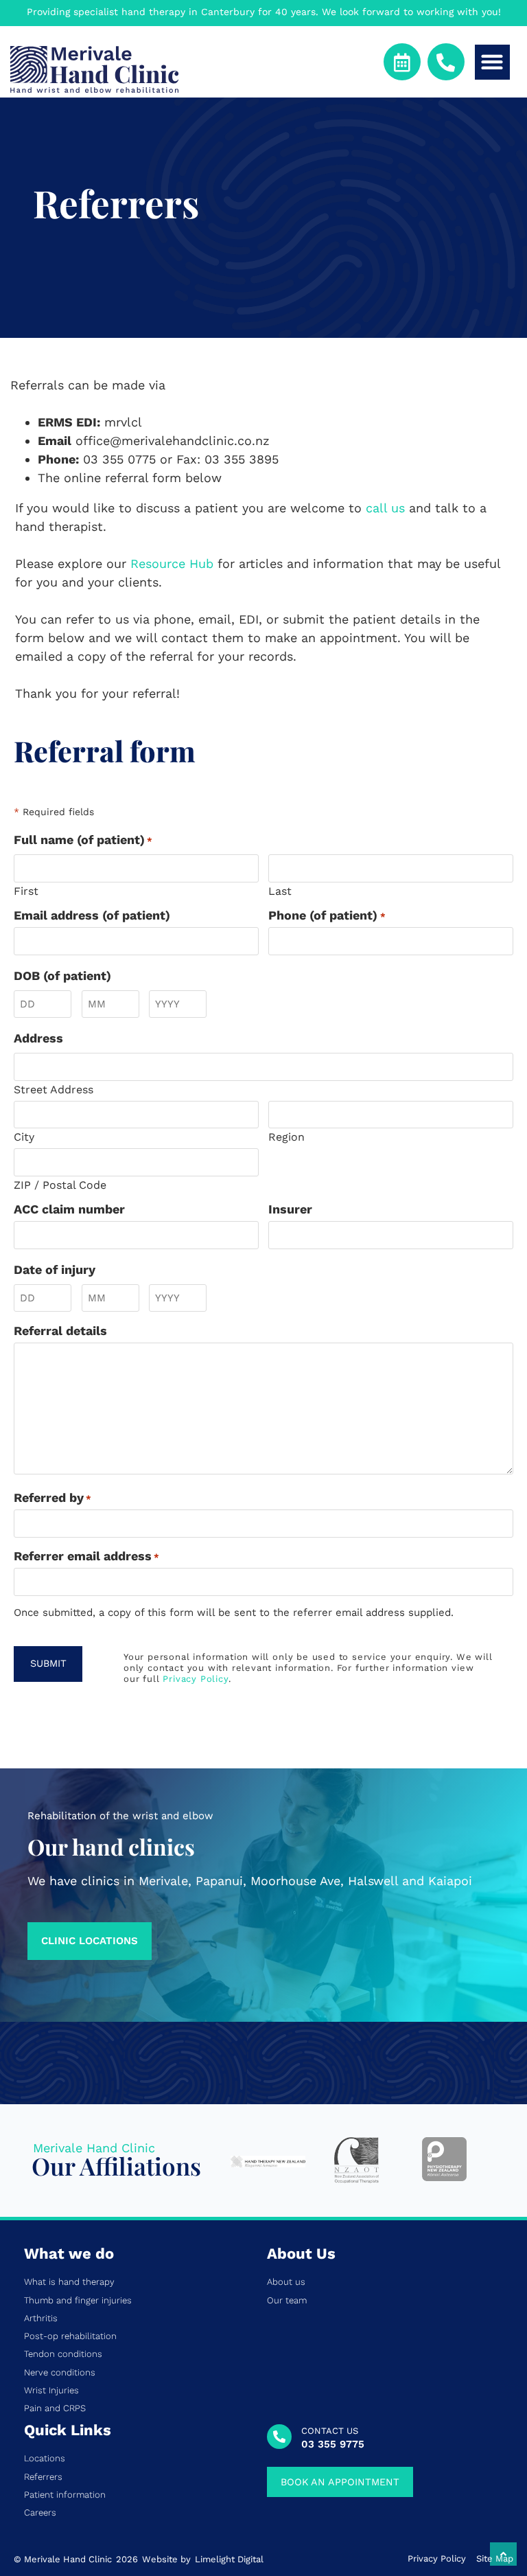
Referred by (52, 1498)
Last (280, 891)
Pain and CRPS (55, 2408)
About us (286, 2282)
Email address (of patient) (92, 915)
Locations (45, 2459)
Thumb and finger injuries (78, 2301)
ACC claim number (69, 1209)
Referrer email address (86, 1556)
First (26, 891)
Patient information (65, 2495)
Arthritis (41, 2318)
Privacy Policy (195, 1679)
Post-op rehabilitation (70, 2336)
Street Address (54, 1089)
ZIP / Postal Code (60, 1185)
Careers (40, 2513)
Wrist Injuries (51, 2391)
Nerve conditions (60, 2373)
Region (286, 1137)
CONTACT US (330, 2431)
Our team (287, 2301)
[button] (492, 62)
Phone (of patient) (327, 915)
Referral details (60, 1331)
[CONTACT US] (279, 2437)
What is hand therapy (69, 2282)
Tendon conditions (63, 2354)
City (24, 1137)
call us (385, 508)
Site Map (495, 2559)
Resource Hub (172, 563)
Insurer (290, 1209)
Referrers (43, 2477)
